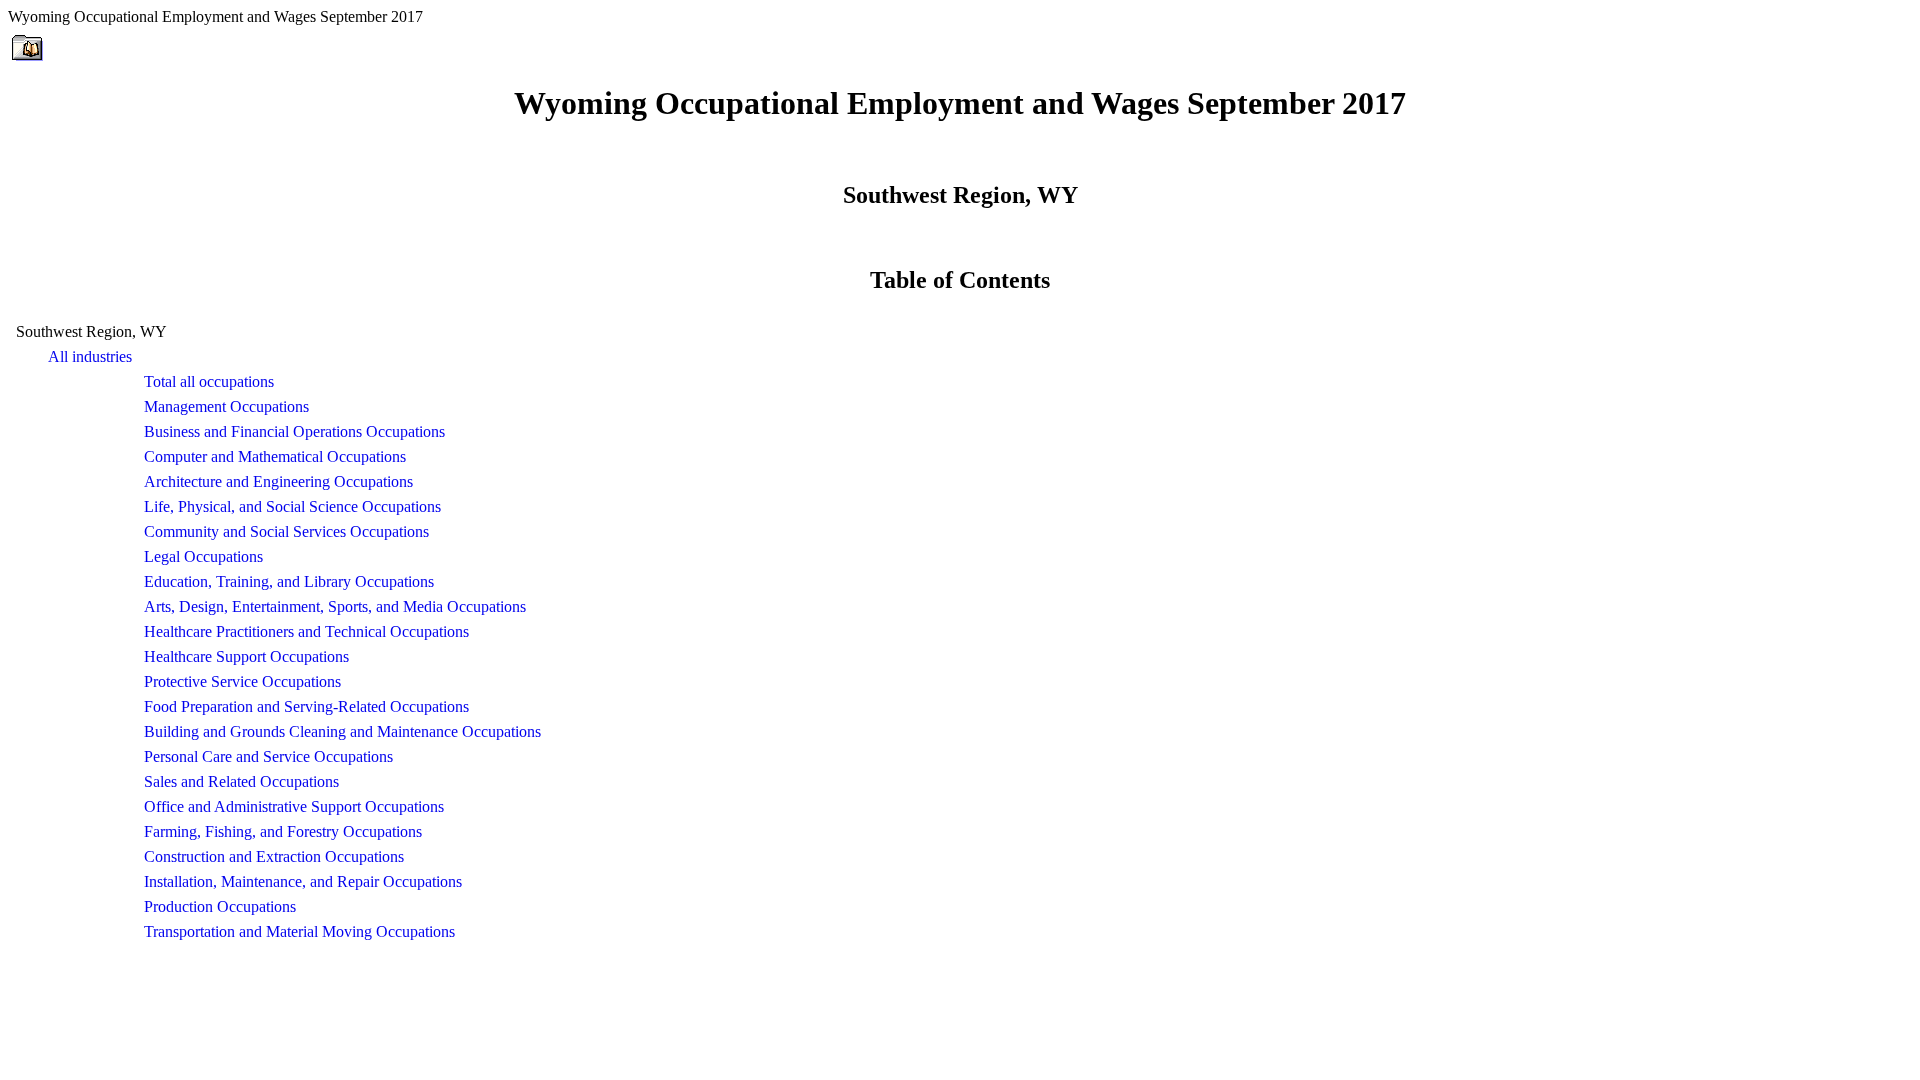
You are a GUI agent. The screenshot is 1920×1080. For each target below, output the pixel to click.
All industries (90, 356)
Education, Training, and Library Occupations (289, 581)
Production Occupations (220, 906)
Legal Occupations (203, 556)
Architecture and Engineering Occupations (278, 481)
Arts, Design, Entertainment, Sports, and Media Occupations (335, 606)
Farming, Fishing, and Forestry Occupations (283, 831)
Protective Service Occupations (242, 681)
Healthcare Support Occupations (246, 656)
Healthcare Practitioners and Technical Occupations (306, 631)
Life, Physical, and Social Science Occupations (292, 506)
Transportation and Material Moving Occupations (299, 931)
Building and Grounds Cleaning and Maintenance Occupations (342, 731)
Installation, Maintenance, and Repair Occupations (303, 881)
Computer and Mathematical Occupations (275, 456)
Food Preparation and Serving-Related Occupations (306, 706)
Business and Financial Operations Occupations (294, 431)
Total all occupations (209, 381)
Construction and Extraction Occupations (274, 856)
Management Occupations (226, 406)
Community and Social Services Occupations (286, 531)
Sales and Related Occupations (241, 781)
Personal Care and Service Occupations (268, 756)
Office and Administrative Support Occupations (294, 806)
